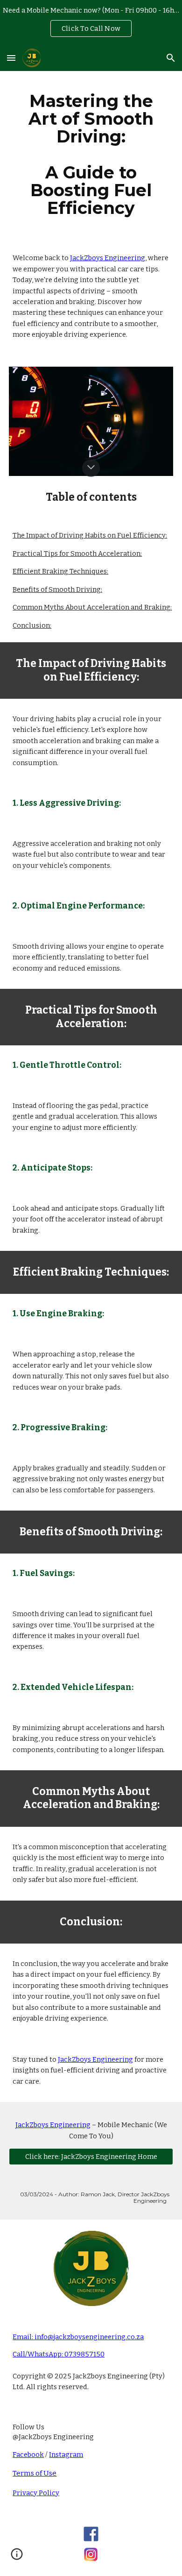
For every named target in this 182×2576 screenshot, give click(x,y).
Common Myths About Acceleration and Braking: (92, 607)
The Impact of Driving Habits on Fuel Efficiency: (90, 535)
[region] (91, 22)
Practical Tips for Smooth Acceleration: (77, 554)
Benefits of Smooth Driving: (57, 589)
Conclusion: (32, 625)
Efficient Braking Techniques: (60, 571)
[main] (91, 154)
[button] (11, 58)
